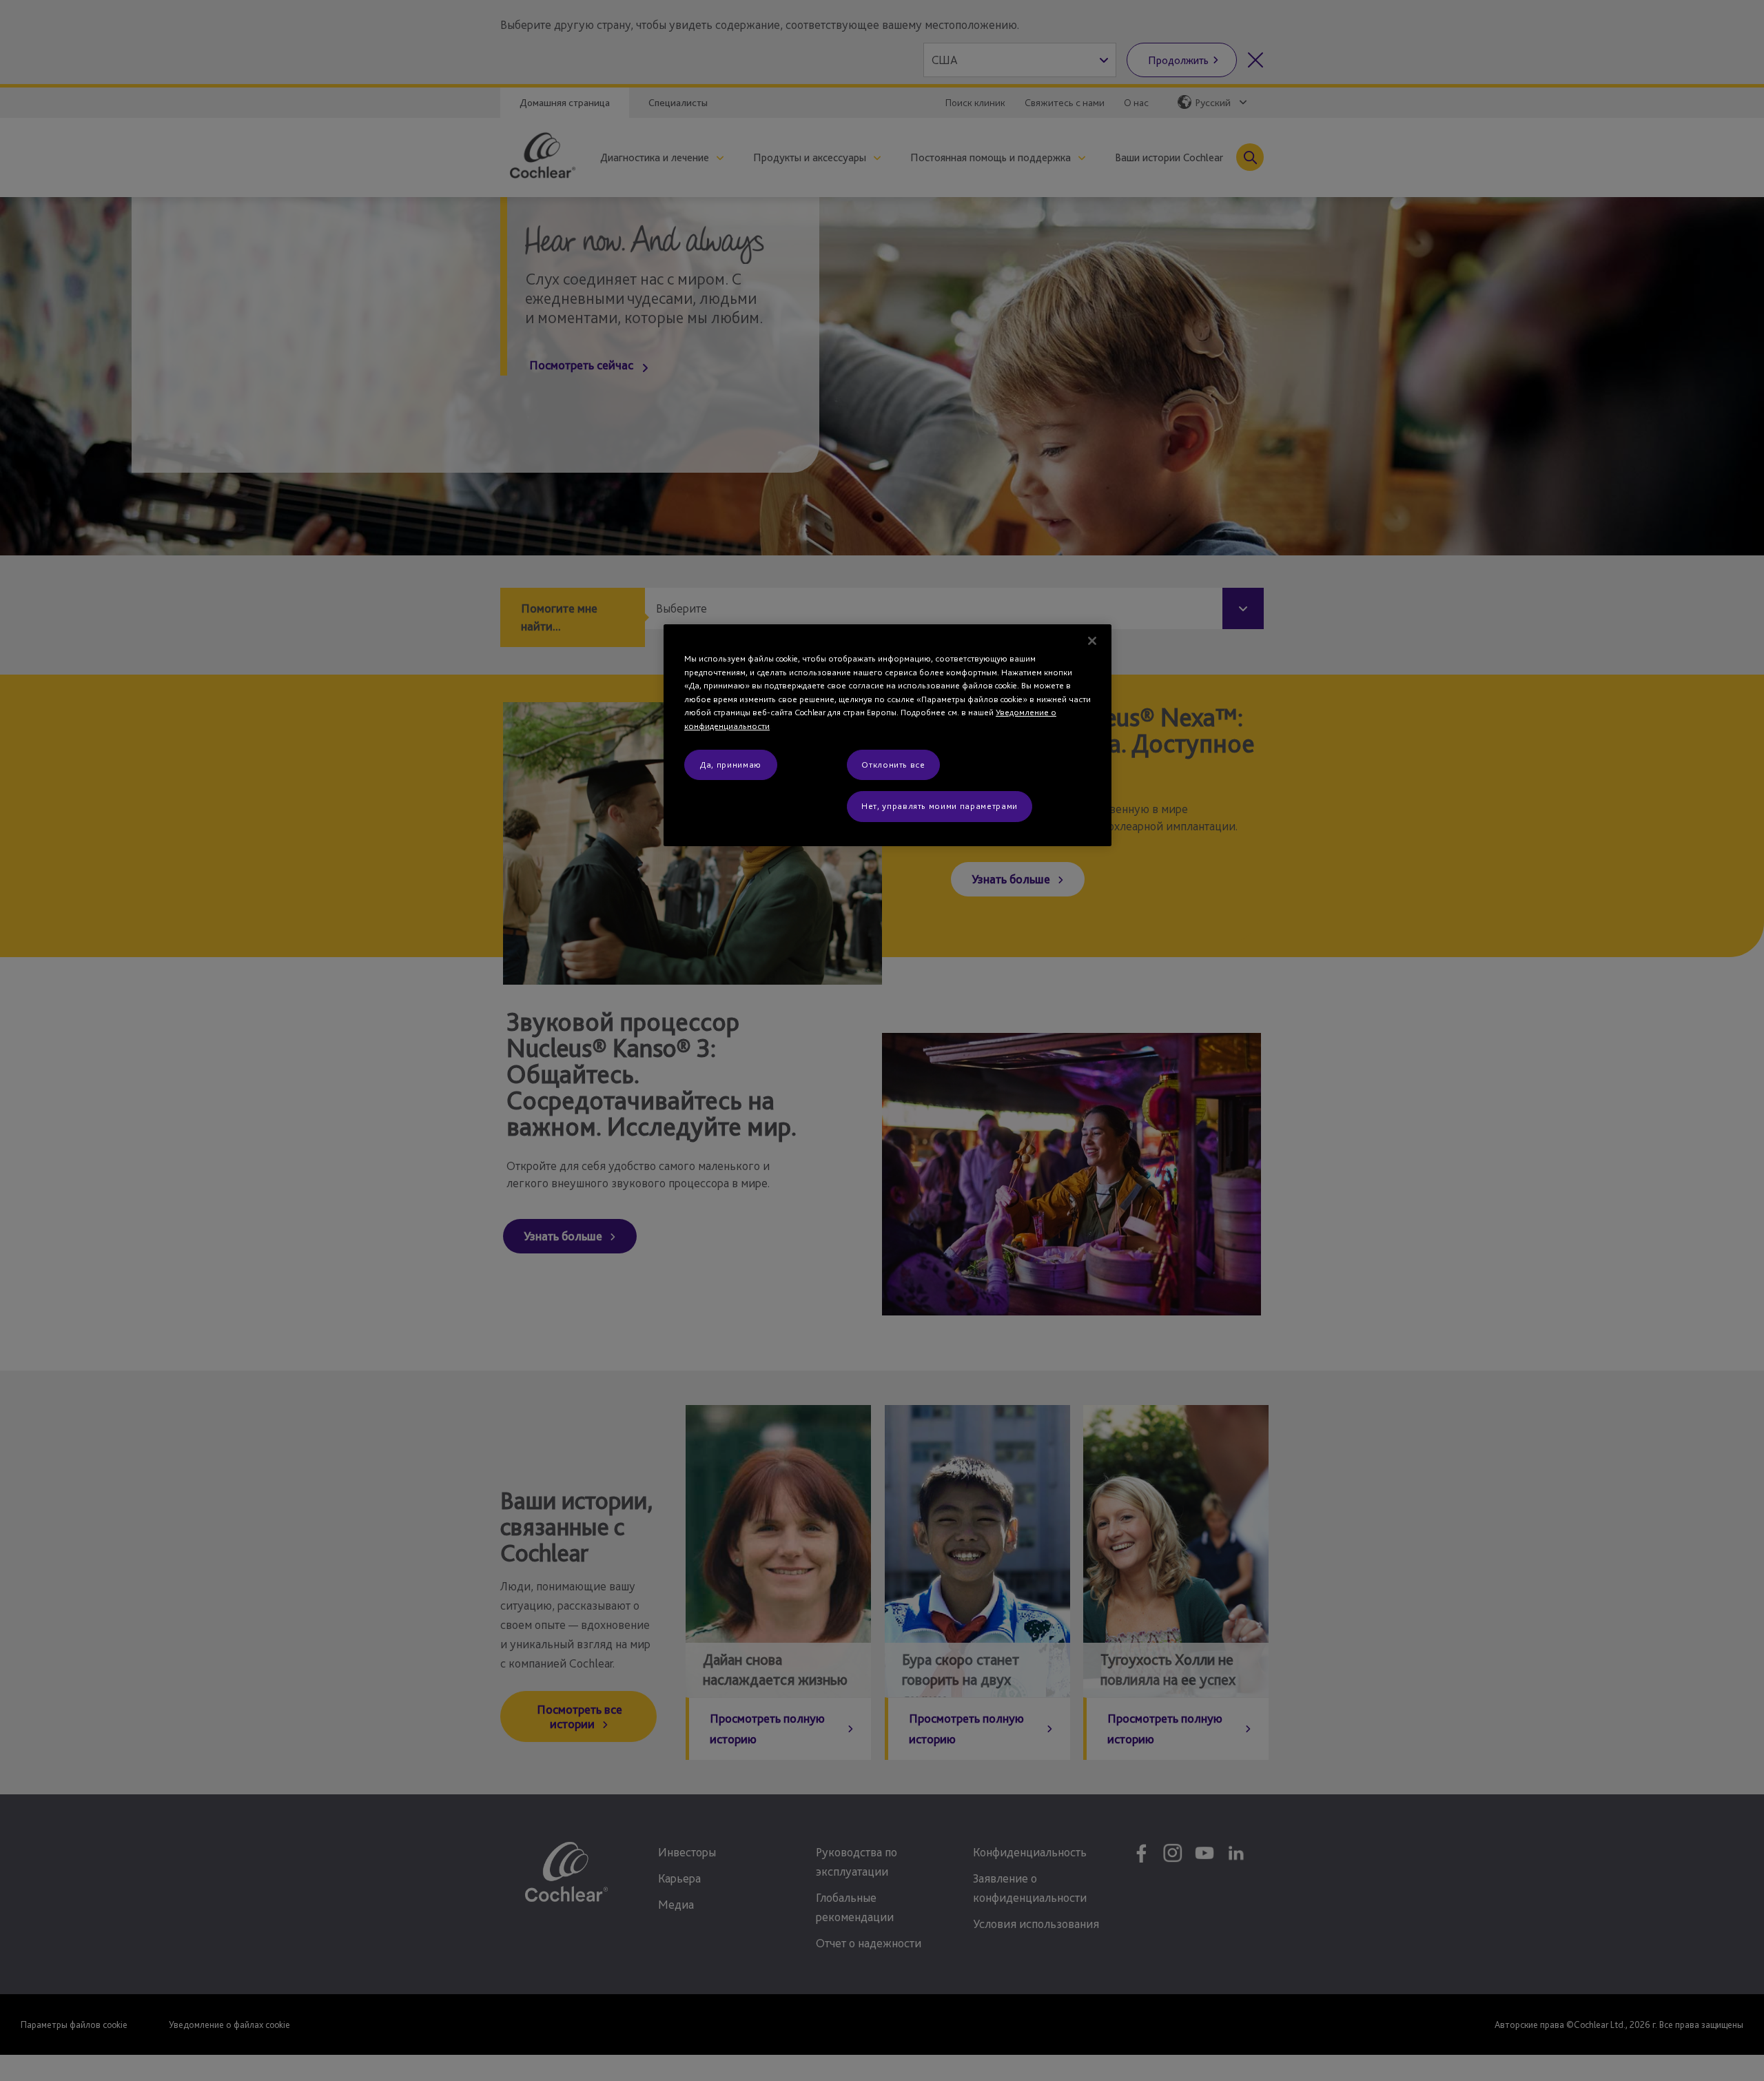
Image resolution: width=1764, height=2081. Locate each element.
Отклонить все (893, 765)
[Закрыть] (1092, 641)
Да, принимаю (731, 765)
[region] (888, 735)
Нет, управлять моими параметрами (940, 806)
